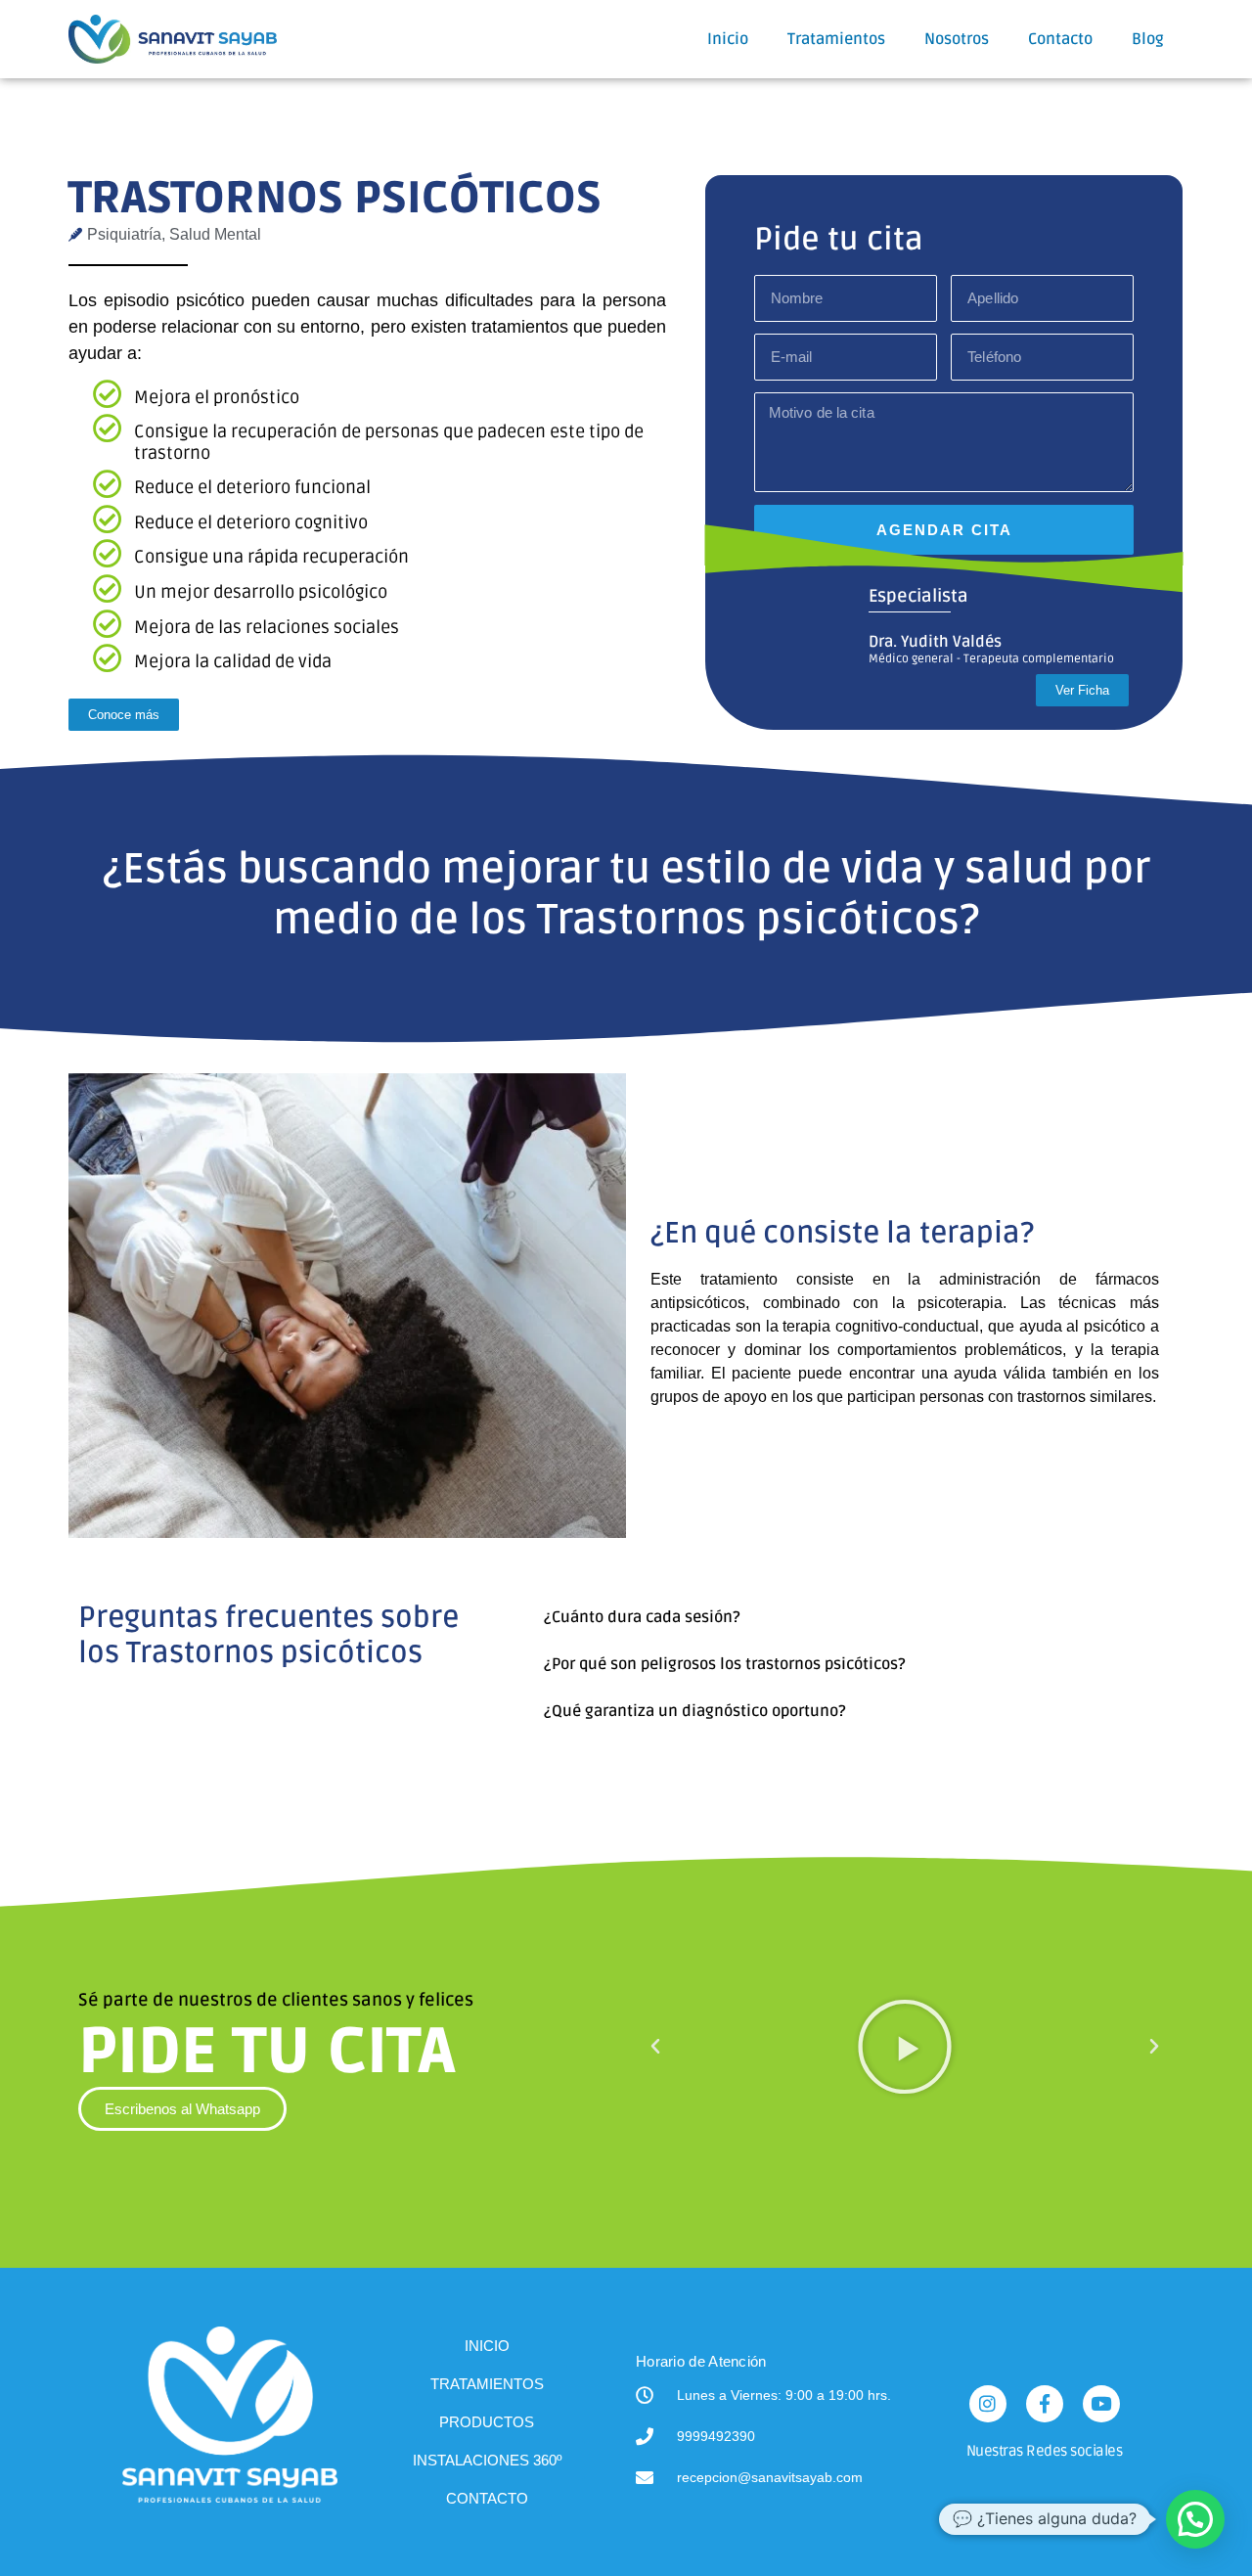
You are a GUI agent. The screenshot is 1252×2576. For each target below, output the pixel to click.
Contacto (1060, 39)
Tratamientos (836, 39)
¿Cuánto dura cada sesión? (642, 1617)
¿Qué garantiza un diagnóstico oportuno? (695, 1711)
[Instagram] (988, 2404)
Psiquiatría (124, 234)
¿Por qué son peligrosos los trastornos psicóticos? (725, 1664)
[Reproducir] (905, 2047)
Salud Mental (215, 234)
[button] (849, 1617)
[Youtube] (1101, 2404)
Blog (1148, 39)
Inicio (728, 39)
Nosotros (957, 39)
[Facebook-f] (1045, 2404)
